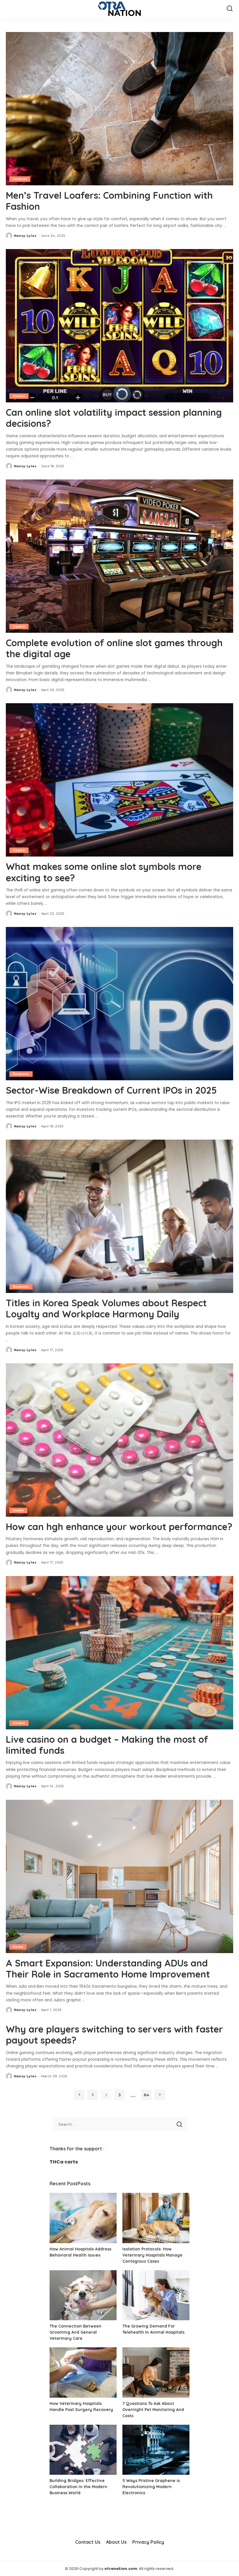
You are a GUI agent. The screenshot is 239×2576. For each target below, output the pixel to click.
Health (18, 1510)
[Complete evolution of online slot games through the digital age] (119, 556)
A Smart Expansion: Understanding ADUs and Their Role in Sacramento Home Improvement (108, 1969)
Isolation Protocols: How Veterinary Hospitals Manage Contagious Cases (152, 2255)
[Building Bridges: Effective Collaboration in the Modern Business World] (83, 2450)
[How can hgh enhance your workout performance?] (119, 1440)
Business (21, 1074)
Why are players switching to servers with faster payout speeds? (114, 2035)
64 (146, 2095)
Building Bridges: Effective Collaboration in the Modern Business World (78, 2487)
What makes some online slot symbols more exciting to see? (104, 872)
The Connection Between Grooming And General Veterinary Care (75, 2332)
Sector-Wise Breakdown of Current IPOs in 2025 (111, 1090)
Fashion (20, 179)
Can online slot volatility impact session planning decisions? (114, 418)
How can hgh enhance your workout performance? (119, 1527)
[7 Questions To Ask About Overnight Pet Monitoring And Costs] (156, 2372)
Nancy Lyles (25, 236)
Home (18, 1947)
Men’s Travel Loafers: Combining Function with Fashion (109, 201)
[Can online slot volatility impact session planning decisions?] (119, 326)
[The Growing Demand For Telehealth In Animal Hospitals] (156, 2295)
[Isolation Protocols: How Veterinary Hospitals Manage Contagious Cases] (156, 2218)
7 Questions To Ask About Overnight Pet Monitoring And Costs (153, 2410)
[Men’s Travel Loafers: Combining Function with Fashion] (119, 109)
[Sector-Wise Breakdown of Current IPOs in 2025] (119, 1004)
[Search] (230, 9)
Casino (19, 396)
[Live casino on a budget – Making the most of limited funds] (119, 1653)
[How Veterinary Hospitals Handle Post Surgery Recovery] (83, 2372)
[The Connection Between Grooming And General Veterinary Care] (83, 2295)
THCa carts (64, 2162)
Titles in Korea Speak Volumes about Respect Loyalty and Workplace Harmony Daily (106, 1308)
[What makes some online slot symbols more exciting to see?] (119, 780)
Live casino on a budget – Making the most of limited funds (107, 1745)
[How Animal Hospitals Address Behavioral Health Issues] (83, 2218)
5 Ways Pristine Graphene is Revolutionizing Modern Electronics (151, 2487)
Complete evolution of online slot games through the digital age (114, 648)
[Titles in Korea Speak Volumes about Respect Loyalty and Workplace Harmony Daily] (119, 1216)
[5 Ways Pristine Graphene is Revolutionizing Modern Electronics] (156, 2450)
